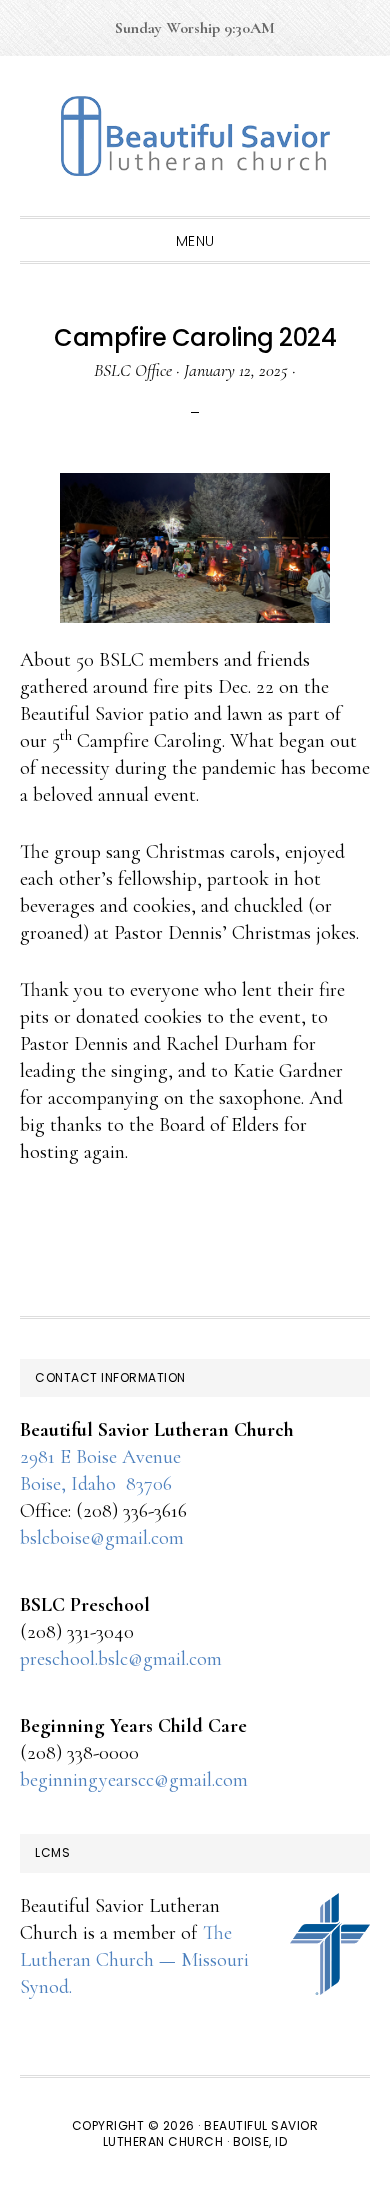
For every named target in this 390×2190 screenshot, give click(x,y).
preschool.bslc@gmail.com (121, 1659)
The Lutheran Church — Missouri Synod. (134, 1960)
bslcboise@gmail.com (102, 1538)
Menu (195, 241)
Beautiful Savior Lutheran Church (195, 136)
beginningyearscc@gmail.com (134, 1780)
